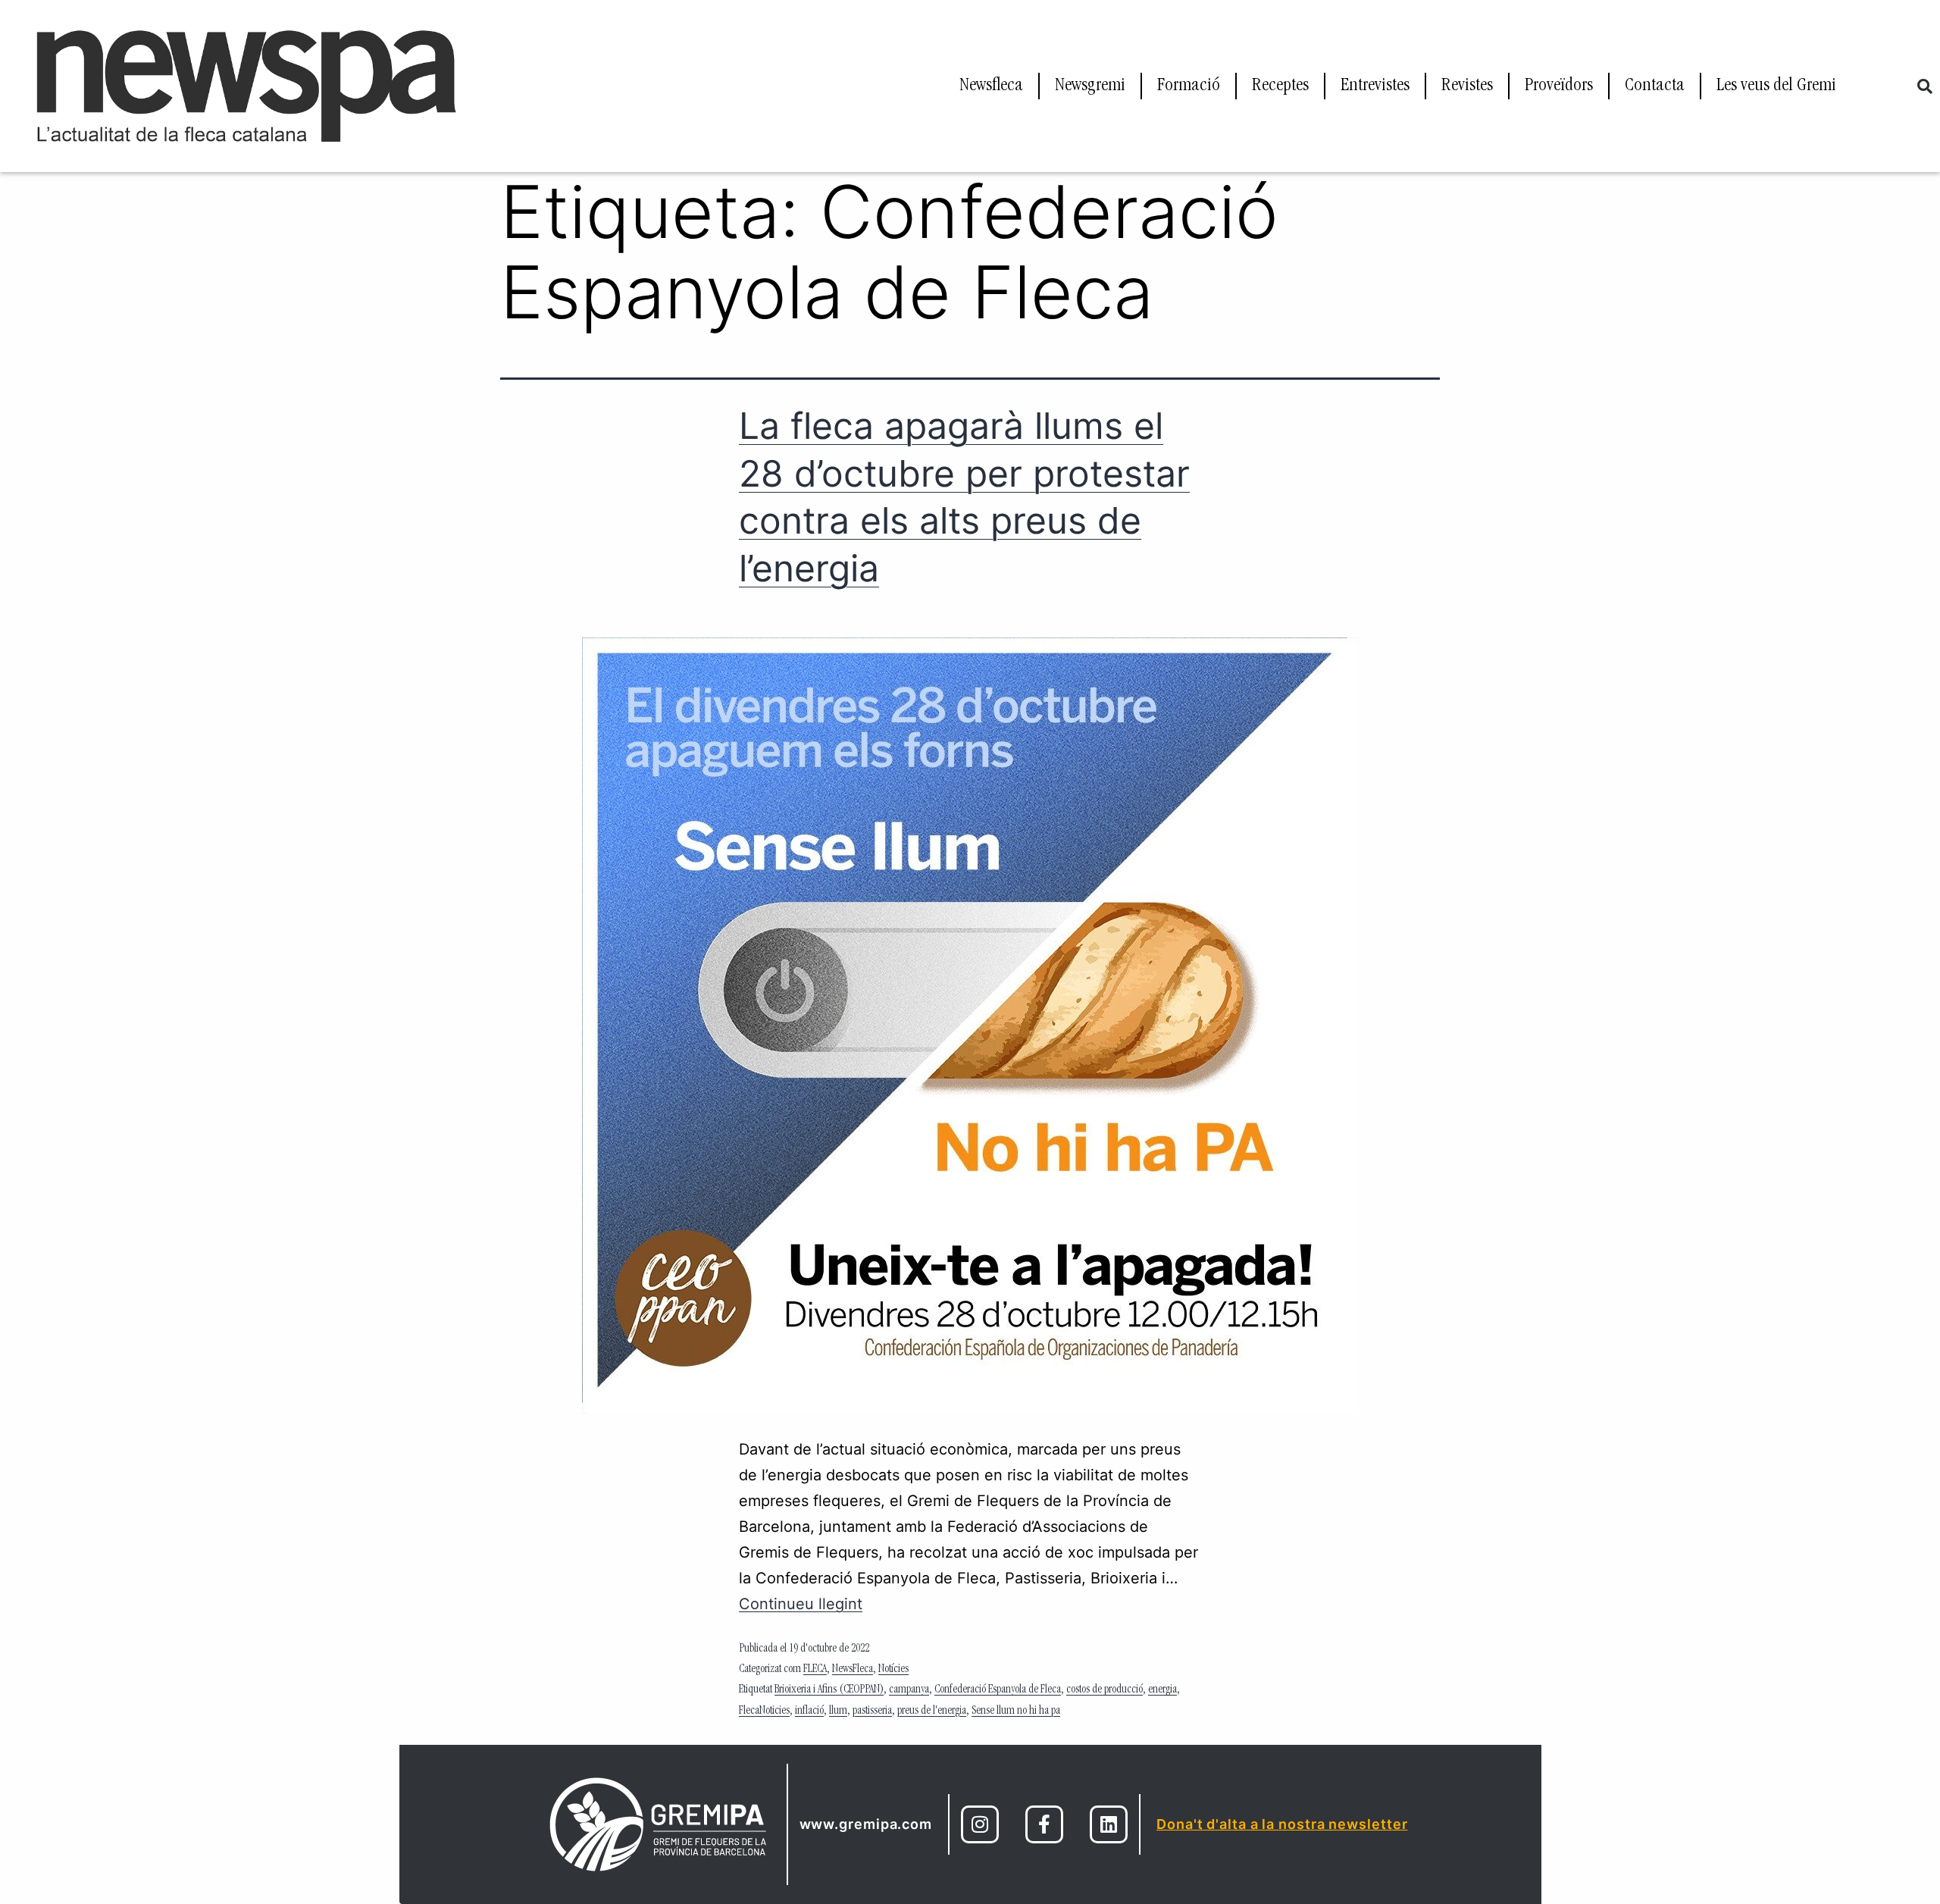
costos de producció (1105, 1690)
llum (838, 1711)
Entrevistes (1375, 86)
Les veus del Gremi (1776, 86)
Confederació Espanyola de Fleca (998, 1690)
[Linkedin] (1109, 1824)
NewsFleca (853, 1670)
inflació (809, 1711)
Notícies (893, 1670)
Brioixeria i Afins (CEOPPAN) (829, 1690)
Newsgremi (1090, 86)
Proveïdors (1559, 86)
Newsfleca (991, 86)
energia (1162, 1690)
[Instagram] (980, 1824)
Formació (1189, 86)
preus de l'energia (932, 1711)
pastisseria (872, 1711)
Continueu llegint (801, 1604)
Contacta (1655, 86)
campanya (909, 1690)
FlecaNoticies (764, 1711)
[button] (1925, 86)
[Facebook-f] (1044, 1824)
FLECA (815, 1670)
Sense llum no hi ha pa (1016, 1711)
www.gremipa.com (866, 1824)
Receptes (1280, 86)
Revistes (1467, 86)
